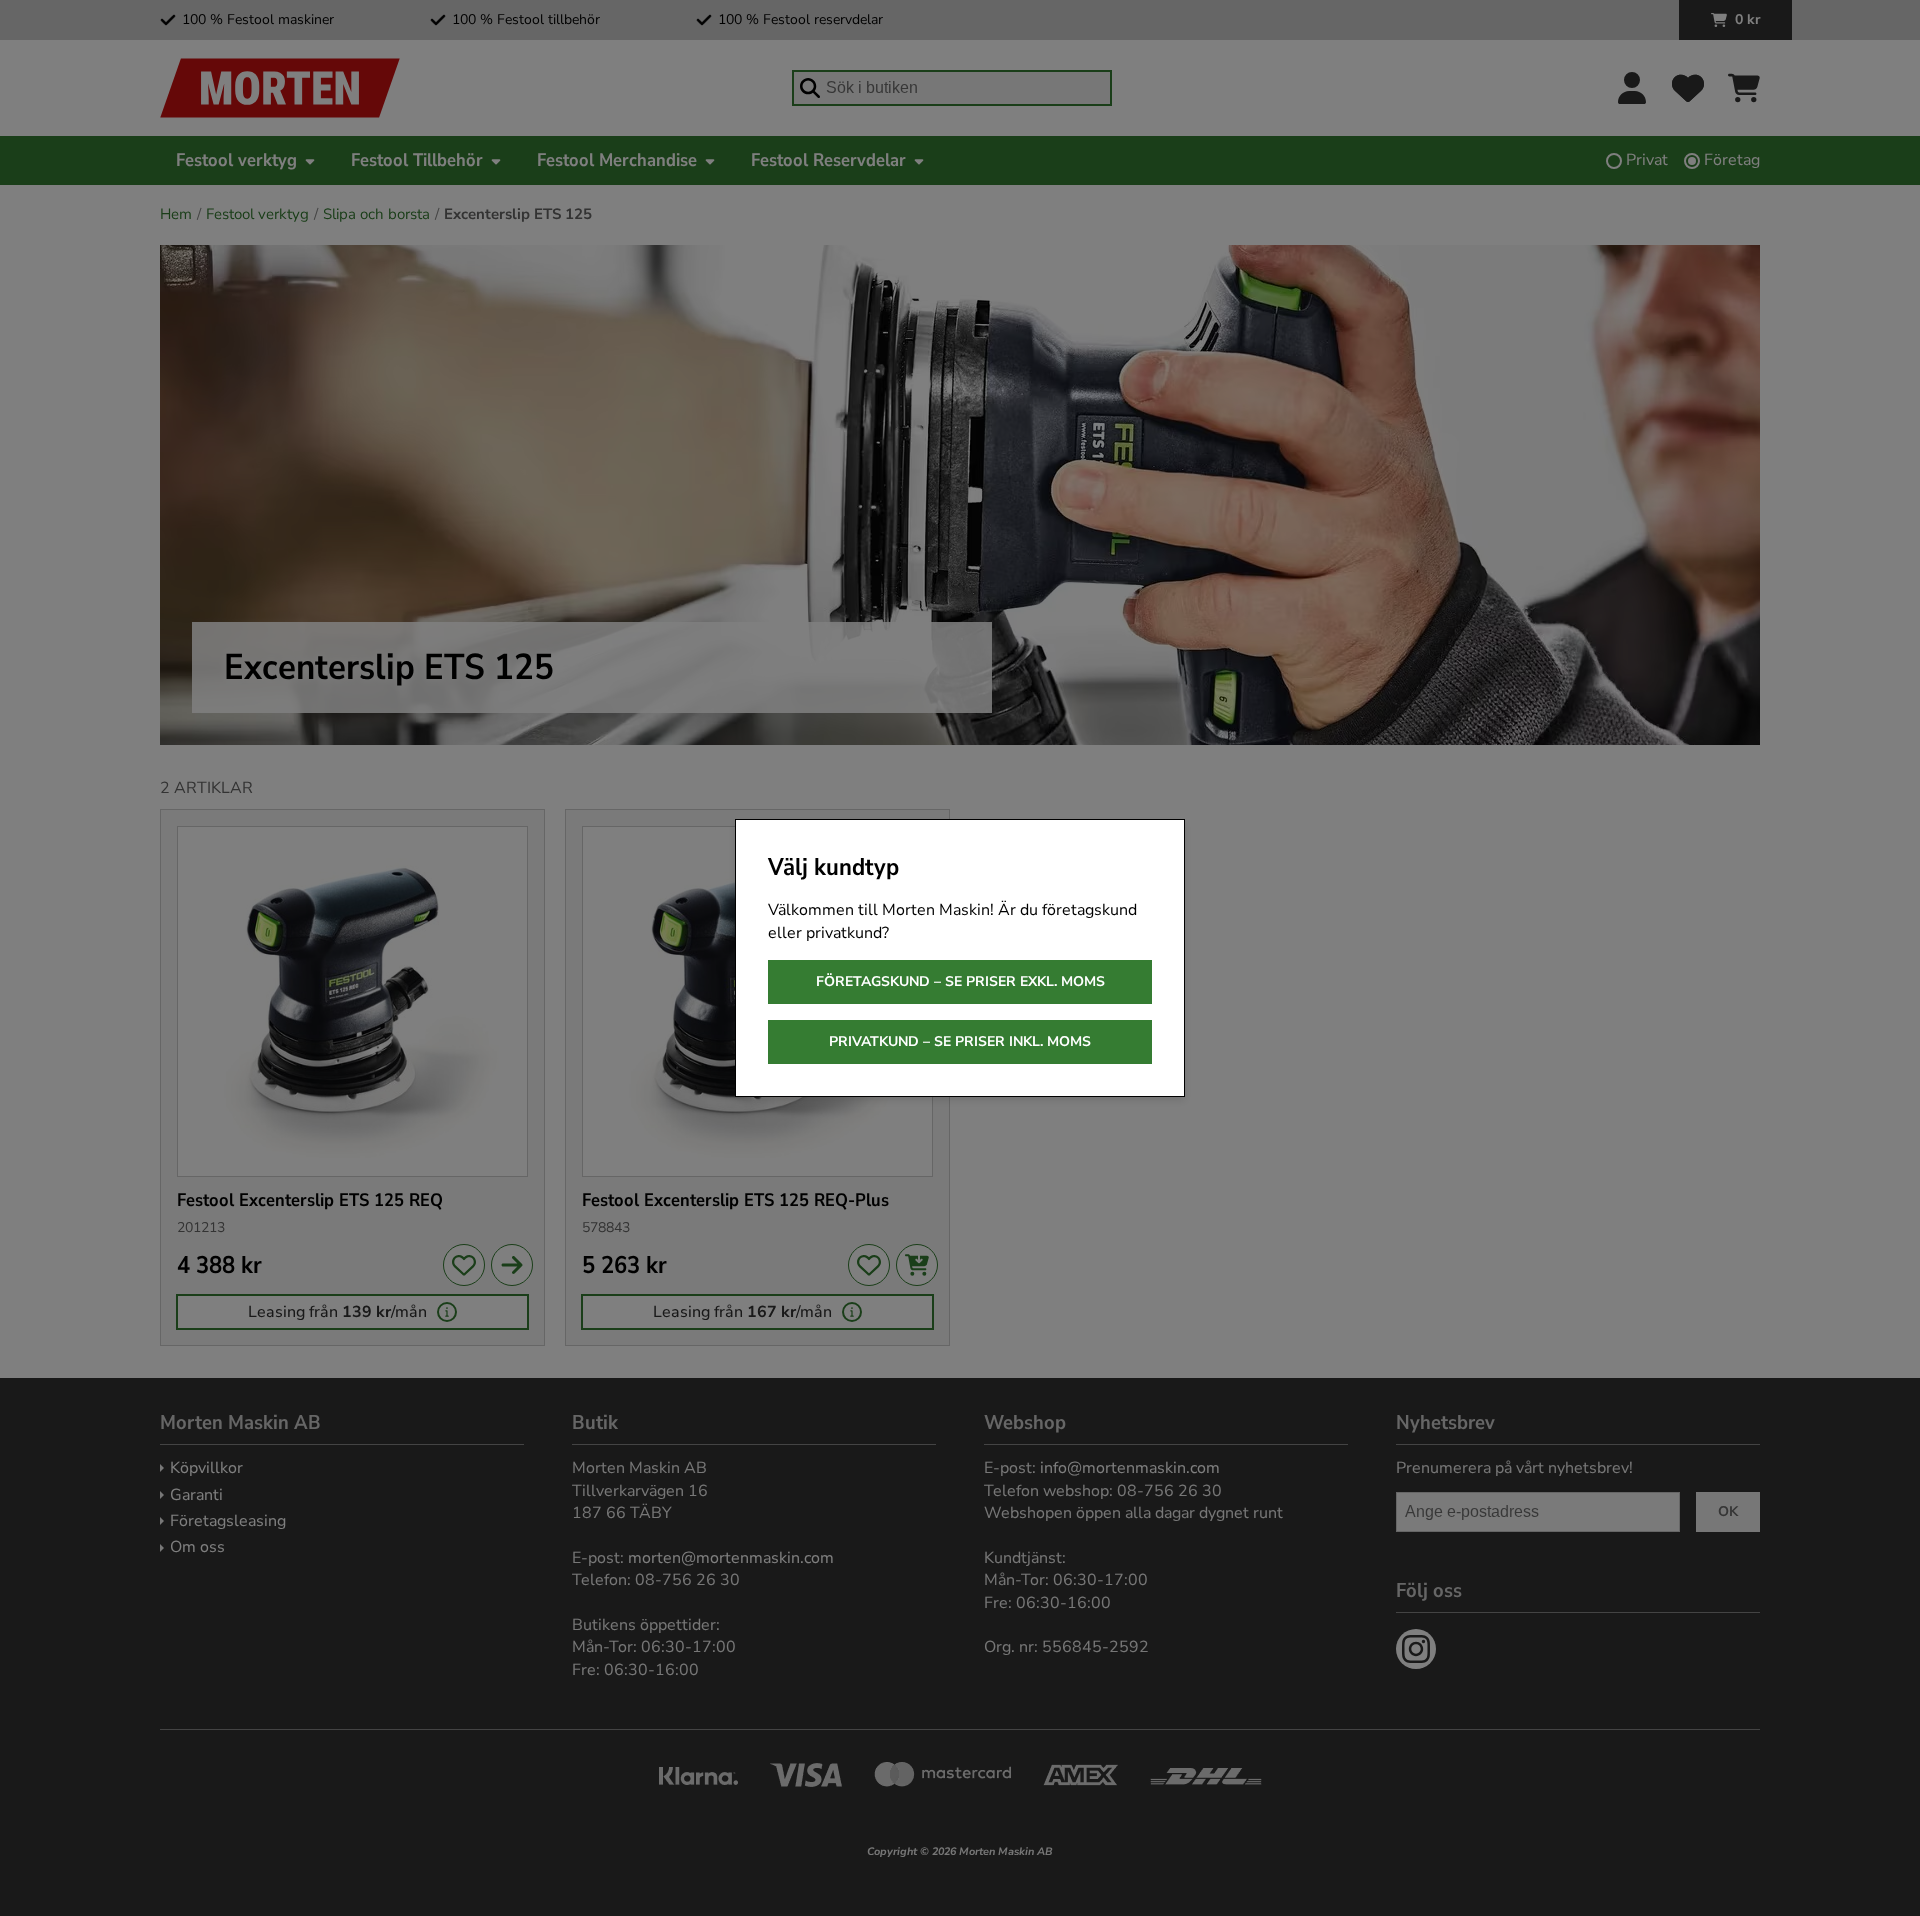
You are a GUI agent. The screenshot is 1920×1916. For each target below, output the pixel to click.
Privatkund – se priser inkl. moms (960, 1041)
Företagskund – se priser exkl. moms (960, 981)
